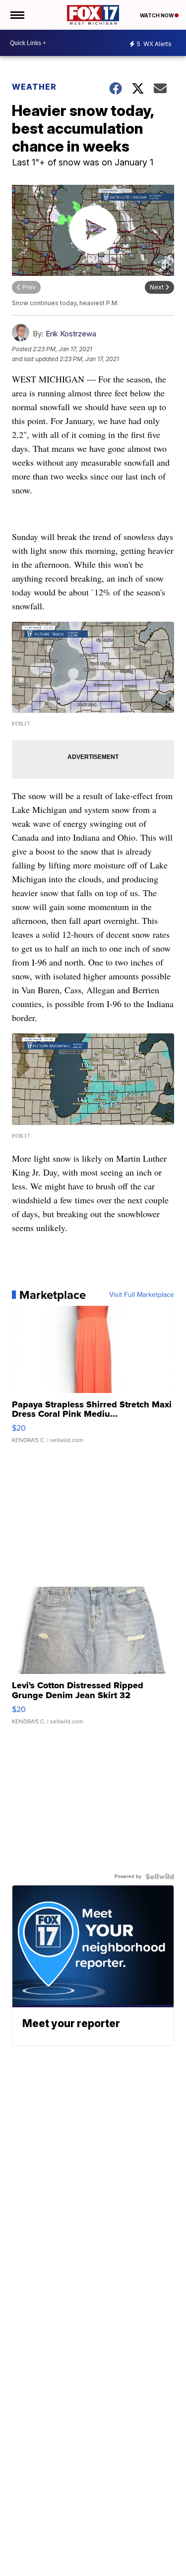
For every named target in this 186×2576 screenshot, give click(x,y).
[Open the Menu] (17, 15)
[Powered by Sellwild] (160, 1877)
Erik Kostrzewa (71, 334)
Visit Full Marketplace (142, 1295)
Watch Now (157, 15)
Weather (34, 87)
